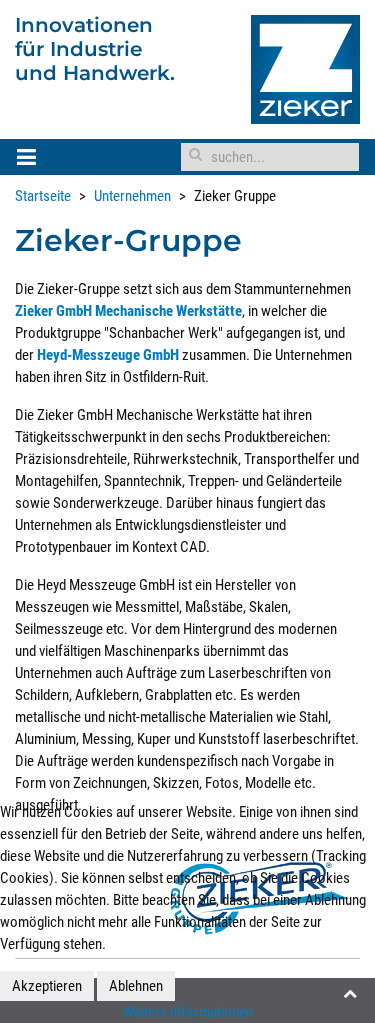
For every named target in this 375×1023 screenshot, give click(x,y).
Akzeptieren (47, 986)
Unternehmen (132, 196)
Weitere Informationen (188, 1012)
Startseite (43, 196)
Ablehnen (136, 986)
